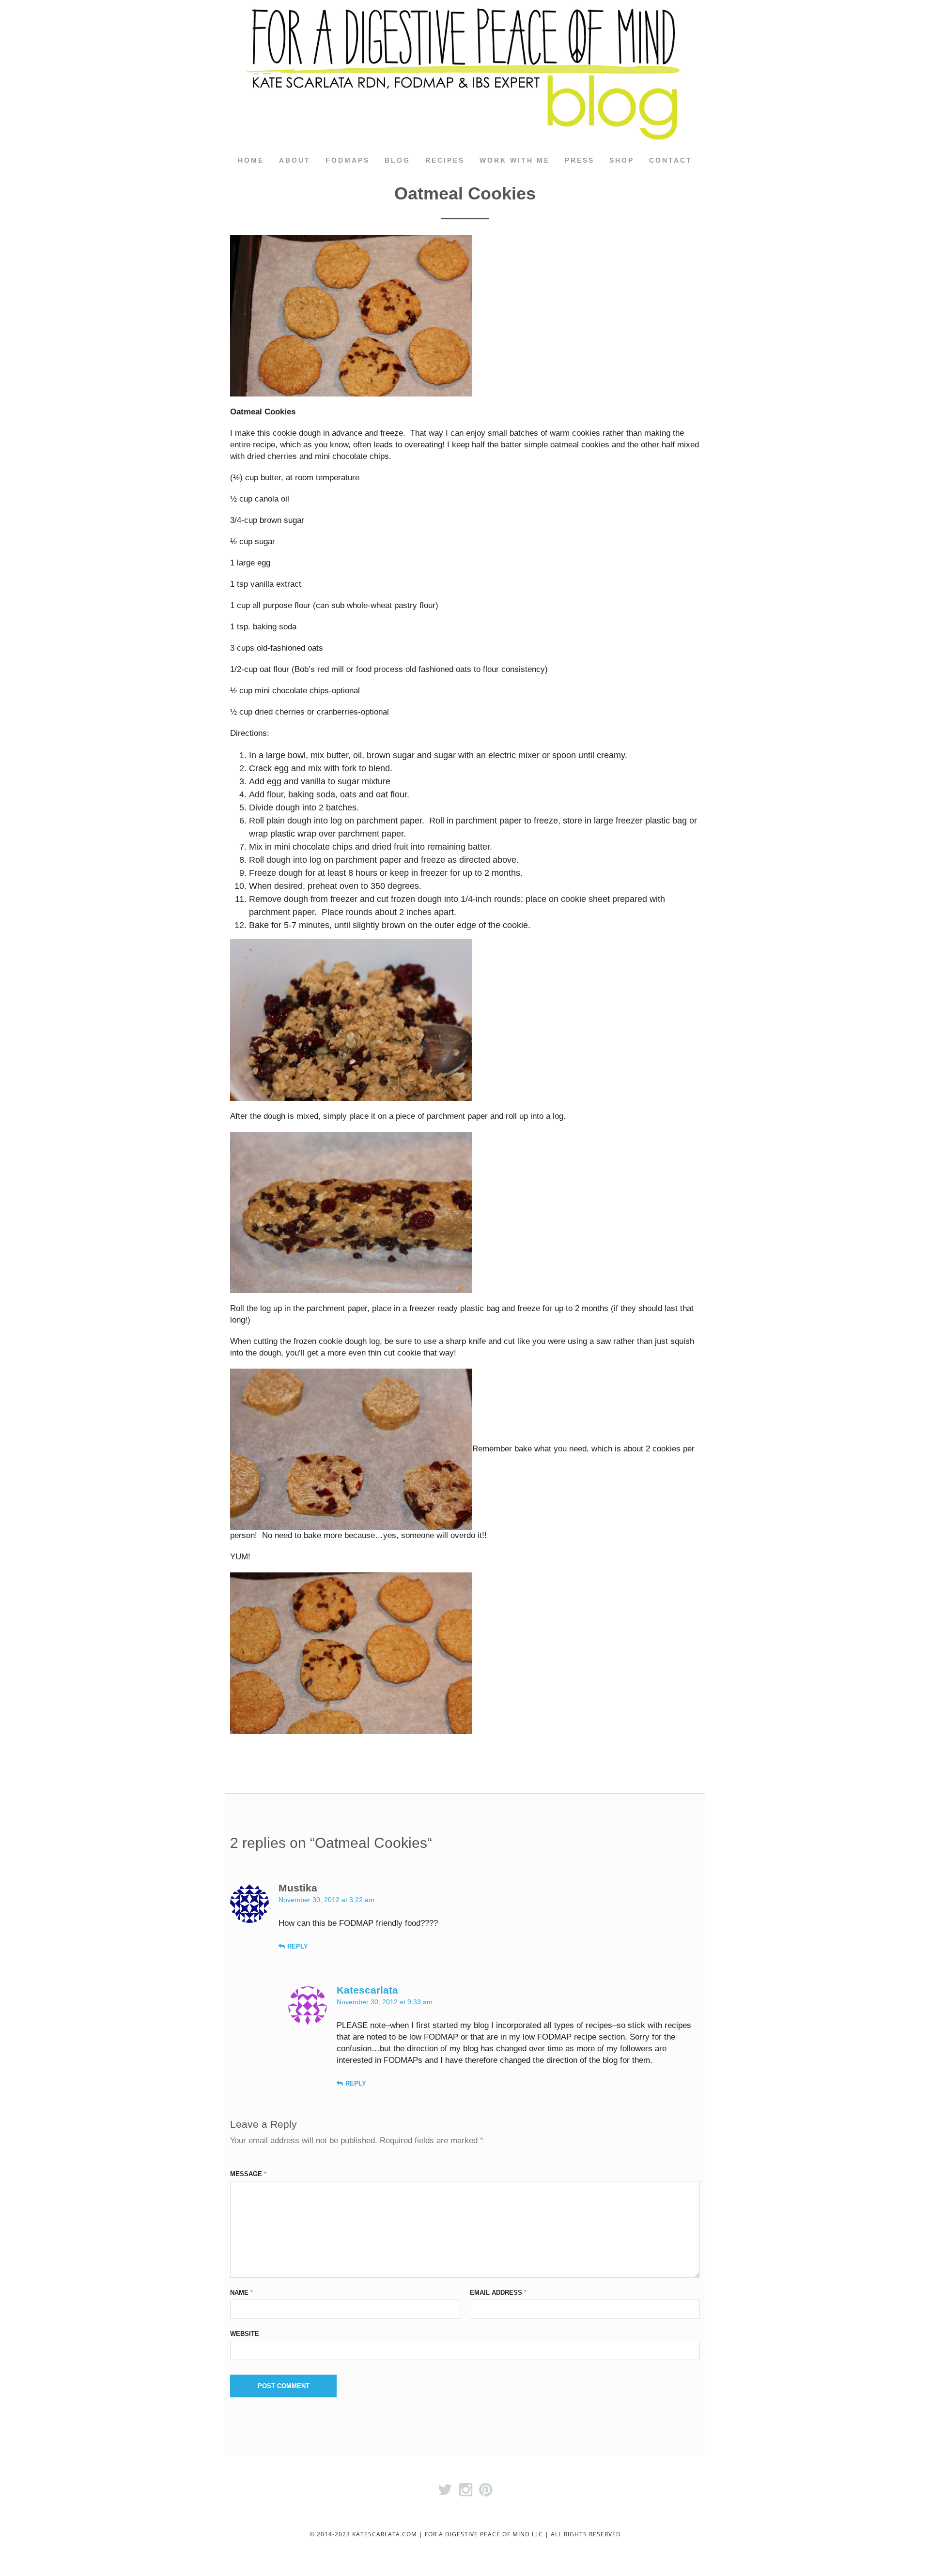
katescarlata (367, 1990)
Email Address (498, 2293)
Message (248, 2174)
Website (245, 2334)
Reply (298, 1946)
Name (241, 2293)
